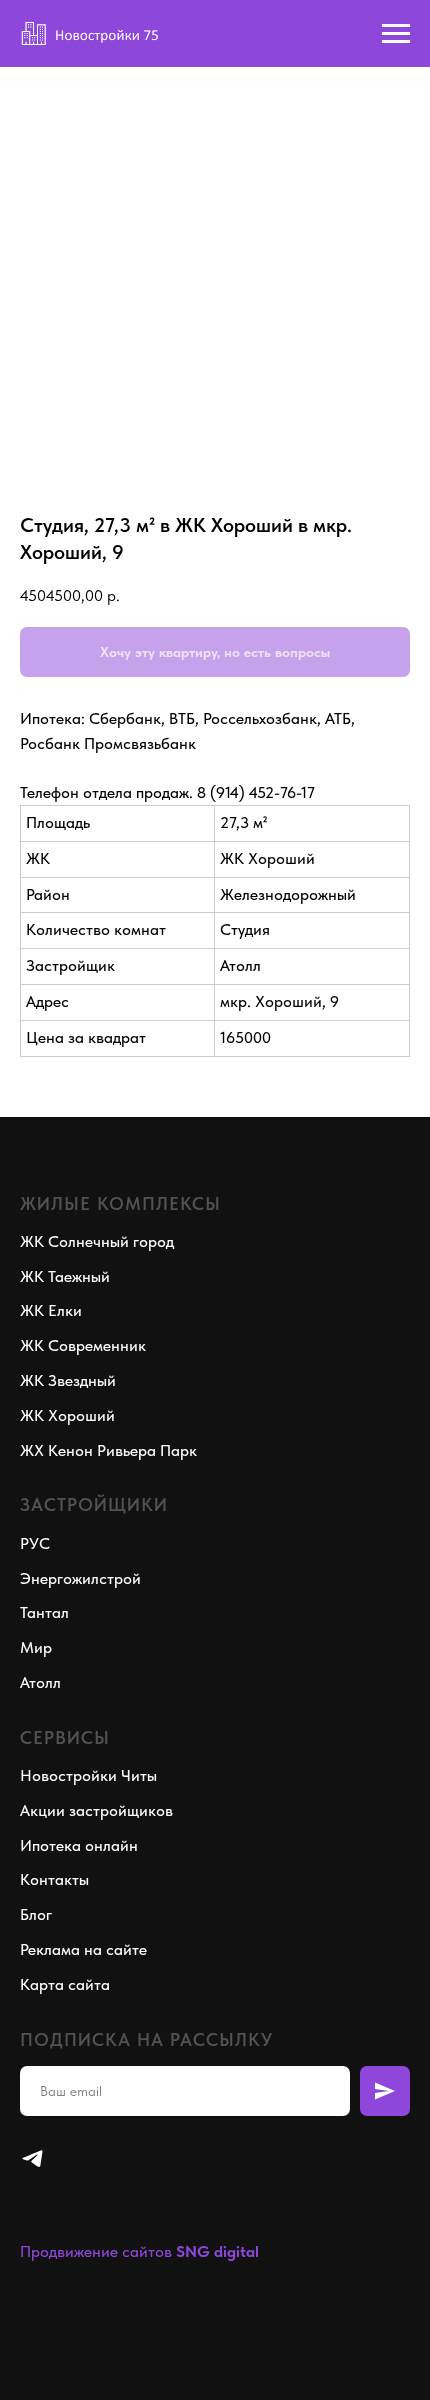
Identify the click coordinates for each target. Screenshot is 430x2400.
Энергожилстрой (80, 1578)
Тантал (44, 1612)
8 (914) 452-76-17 (256, 792)
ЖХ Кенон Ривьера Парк (108, 1450)
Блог (36, 1914)
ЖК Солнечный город (97, 1241)
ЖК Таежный (65, 1276)
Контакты (54, 1879)
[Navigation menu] (396, 34)
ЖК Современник (83, 1345)
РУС (35, 1543)
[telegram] (32, 2158)
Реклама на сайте (83, 1949)
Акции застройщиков (96, 1810)
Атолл (40, 1682)
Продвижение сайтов (96, 2251)
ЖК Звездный (68, 1380)
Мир (36, 1647)
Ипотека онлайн (79, 1845)
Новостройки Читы (88, 1775)
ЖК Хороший (67, 1415)
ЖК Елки (51, 1310)
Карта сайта (65, 1984)
